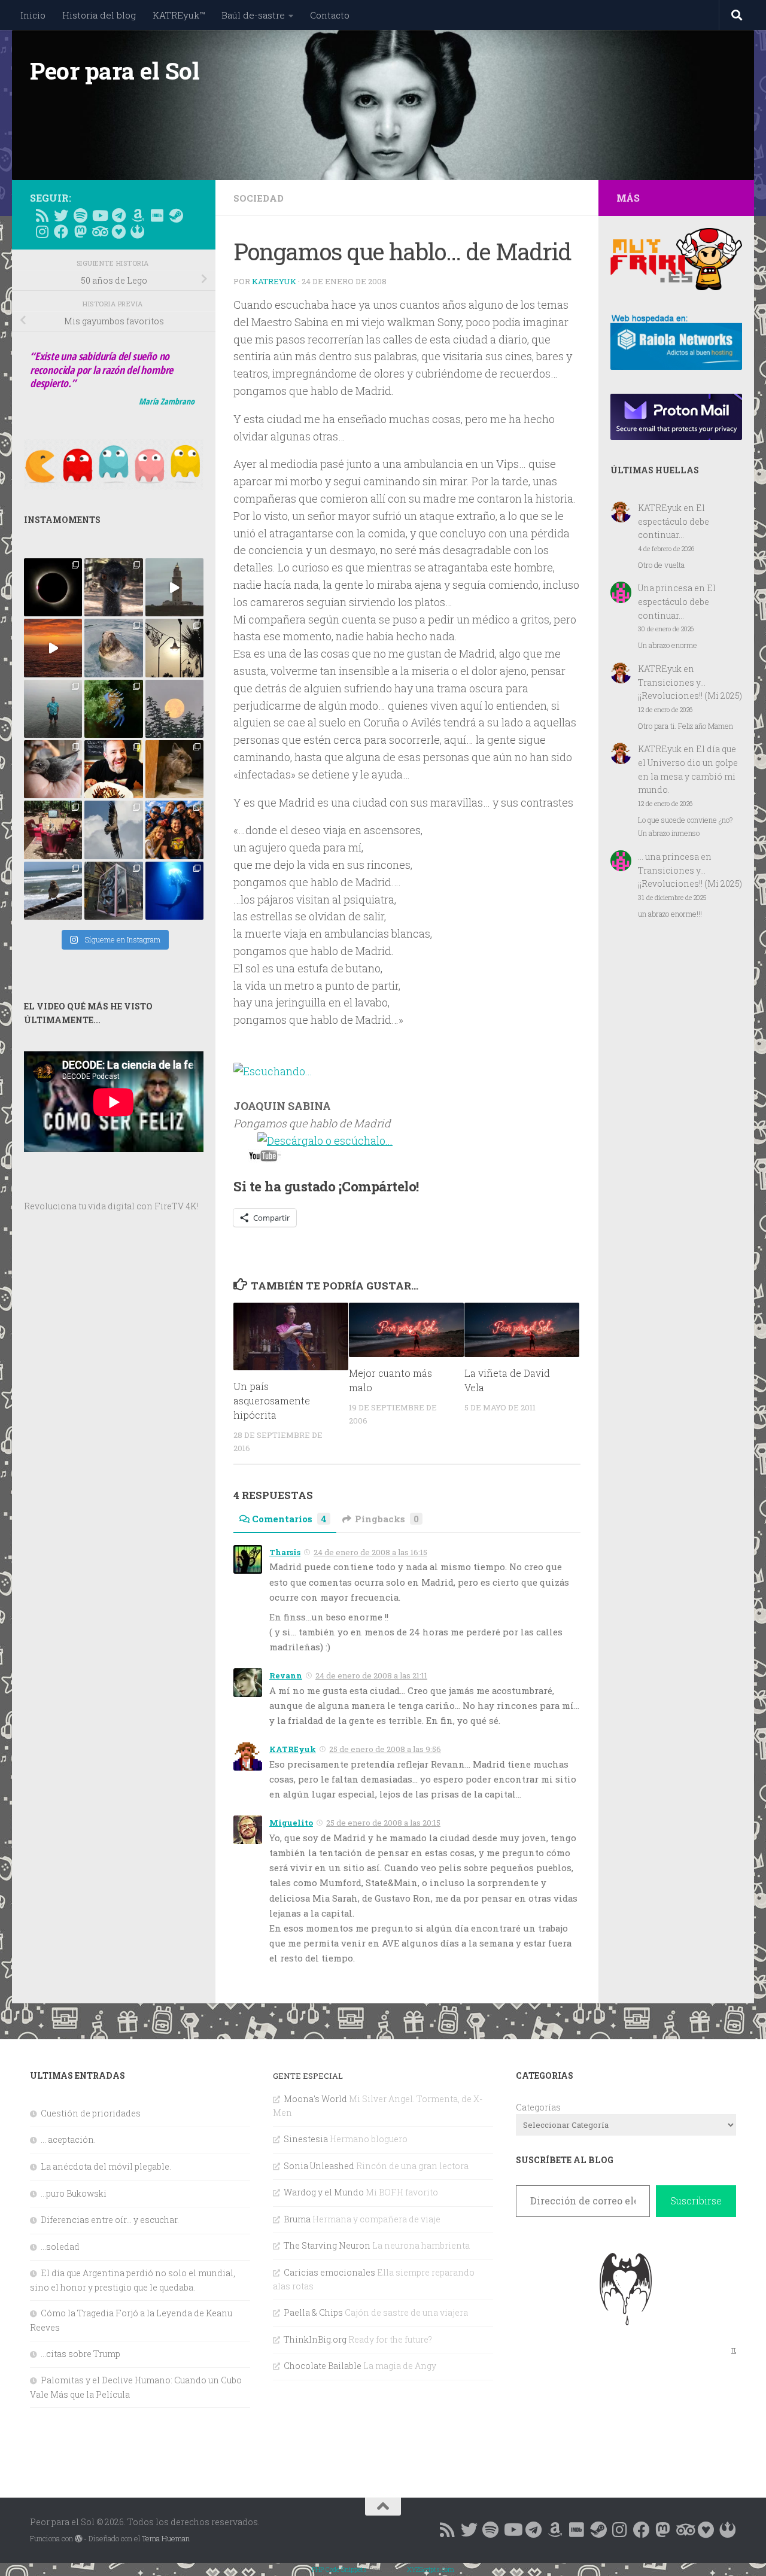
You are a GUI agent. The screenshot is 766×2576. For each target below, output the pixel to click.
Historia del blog (99, 15)
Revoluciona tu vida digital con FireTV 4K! (111, 1206)
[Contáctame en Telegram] (118, 215)
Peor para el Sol (115, 71)
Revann (286, 1675)
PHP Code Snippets (339, 2569)
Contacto (330, 15)
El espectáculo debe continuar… (674, 521)
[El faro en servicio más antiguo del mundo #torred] (174, 587)
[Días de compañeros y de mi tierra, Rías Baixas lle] (53, 830)
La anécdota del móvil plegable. (106, 2166)
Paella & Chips (313, 2312)
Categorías (538, 2107)
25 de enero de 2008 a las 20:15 (383, 1823)
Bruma (297, 2219)
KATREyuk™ (179, 15)
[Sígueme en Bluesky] (61, 215)
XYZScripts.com (431, 2569)
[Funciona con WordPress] (78, 2539)
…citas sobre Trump (80, 2354)
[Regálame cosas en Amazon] (138, 215)
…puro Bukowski (74, 2193)
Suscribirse (696, 2201)
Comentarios (289, 1519)
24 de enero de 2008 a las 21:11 (371, 1675)
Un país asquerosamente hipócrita (272, 1400)
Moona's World (315, 2099)
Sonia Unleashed (319, 2166)
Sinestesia (306, 2139)
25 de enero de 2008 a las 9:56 (385, 1749)
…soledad (60, 2247)
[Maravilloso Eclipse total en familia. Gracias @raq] (53, 587)
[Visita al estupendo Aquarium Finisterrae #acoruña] (113, 648)
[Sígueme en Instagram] (42, 232)
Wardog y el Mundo (324, 2192)
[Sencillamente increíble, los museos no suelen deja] (113, 891)
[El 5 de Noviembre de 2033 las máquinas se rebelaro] (113, 769)
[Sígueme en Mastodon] (80, 232)
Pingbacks (387, 1519)
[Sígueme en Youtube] (99, 215)
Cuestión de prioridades (91, 2113)
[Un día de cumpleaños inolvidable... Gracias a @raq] (113, 830)
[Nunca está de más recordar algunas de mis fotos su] (174, 891)
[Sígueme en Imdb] (157, 215)
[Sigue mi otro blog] (138, 232)
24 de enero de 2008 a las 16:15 (370, 1552)
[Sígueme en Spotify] (80, 215)
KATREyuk (274, 281)
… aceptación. (68, 2139)
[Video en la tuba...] (265, 1158)
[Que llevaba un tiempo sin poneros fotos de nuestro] (174, 769)
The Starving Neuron (327, 2245)
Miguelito (291, 1823)
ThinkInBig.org (315, 2339)
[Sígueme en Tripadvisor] (99, 232)
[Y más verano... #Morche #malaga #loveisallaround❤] (174, 648)
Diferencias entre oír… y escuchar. (110, 2220)
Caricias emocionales (329, 2272)
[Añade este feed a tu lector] (42, 215)
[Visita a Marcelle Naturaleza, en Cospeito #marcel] (113, 587)
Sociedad (259, 198)
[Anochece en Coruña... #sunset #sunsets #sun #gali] (53, 648)
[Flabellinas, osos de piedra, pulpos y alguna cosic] (113, 709)
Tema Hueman (166, 2538)
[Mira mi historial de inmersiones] (118, 232)
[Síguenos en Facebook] (61, 232)
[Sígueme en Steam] (176, 215)
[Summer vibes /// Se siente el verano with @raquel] (53, 709)
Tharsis (285, 1552)
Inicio (33, 15)
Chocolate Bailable (323, 2366)
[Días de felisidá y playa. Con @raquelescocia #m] (53, 891)
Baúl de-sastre (253, 15)
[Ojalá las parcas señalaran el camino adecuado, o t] (174, 709)
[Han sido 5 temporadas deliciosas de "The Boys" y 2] (174, 830)
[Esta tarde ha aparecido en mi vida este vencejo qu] (53, 769)
